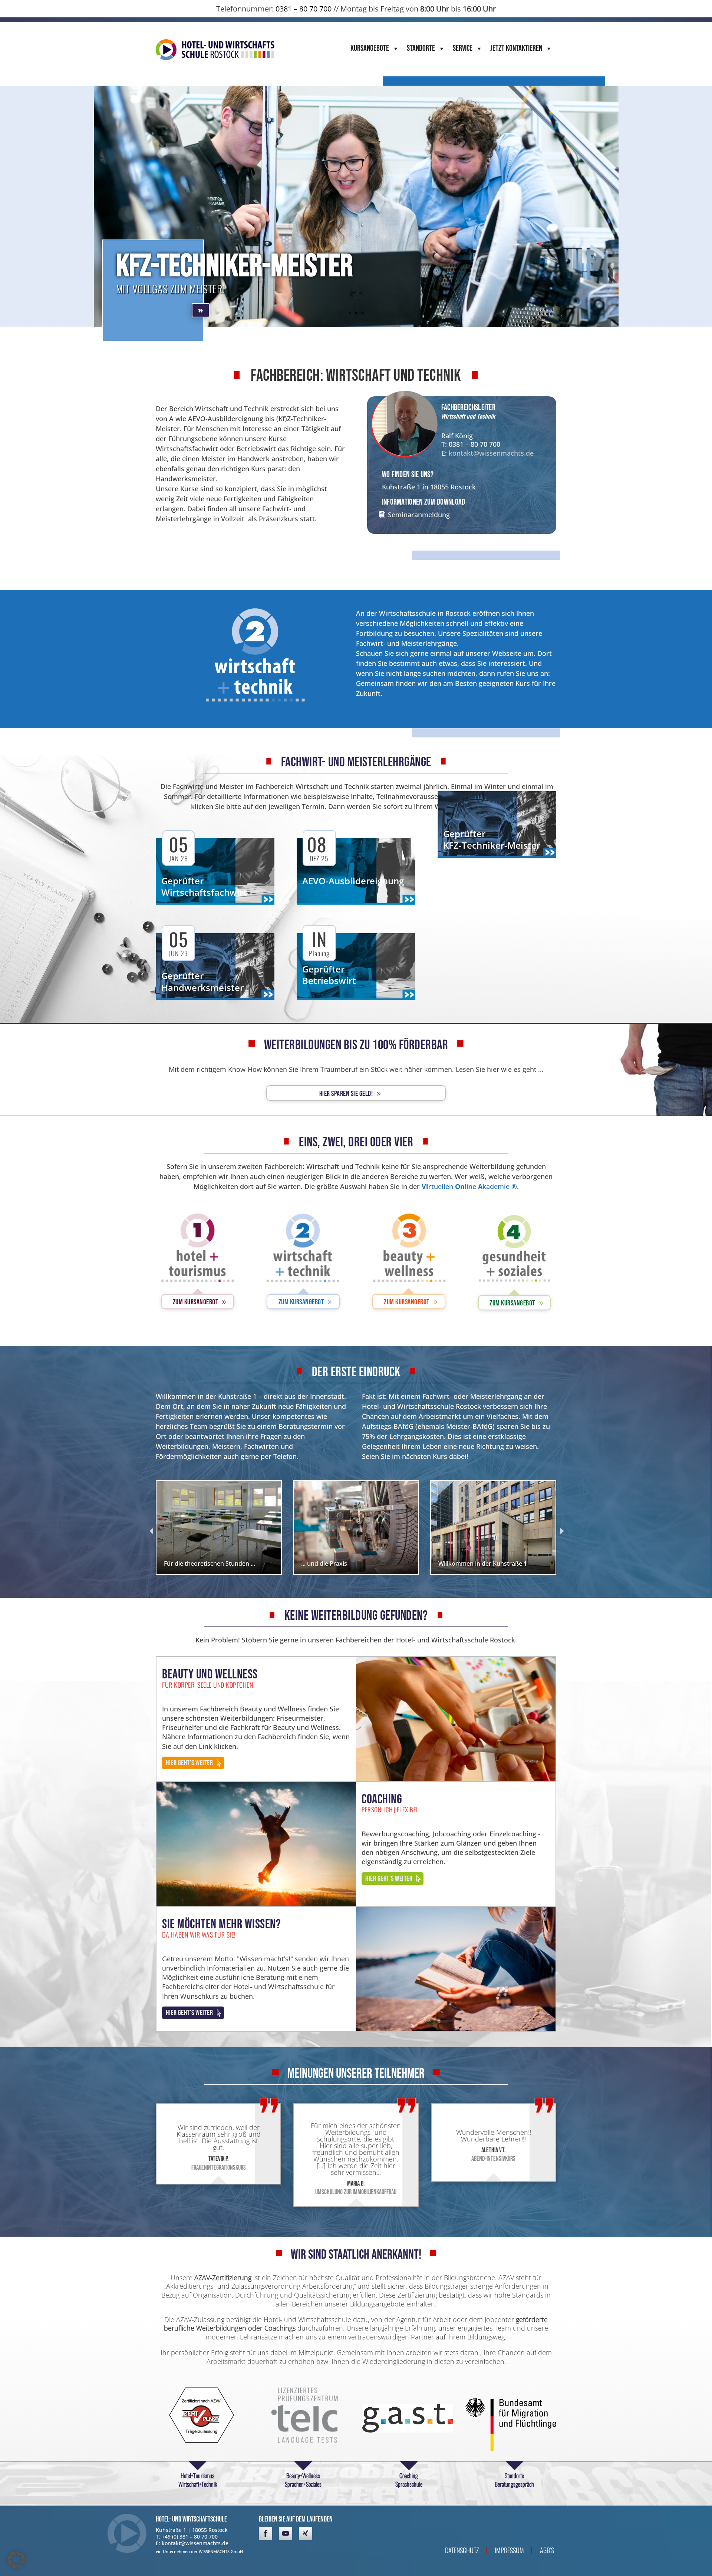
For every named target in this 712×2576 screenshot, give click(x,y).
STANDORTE (421, 48)
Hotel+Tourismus (197, 2476)
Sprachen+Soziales (303, 2484)
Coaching (409, 2476)
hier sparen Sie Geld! (346, 1094)
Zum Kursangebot (196, 1302)
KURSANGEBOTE (370, 48)
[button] (16, 2560)
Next (561, 1530)
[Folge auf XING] (306, 2533)
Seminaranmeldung (419, 515)
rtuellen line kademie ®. (470, 1186)
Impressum (509, 2550)
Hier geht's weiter (189, 1763)
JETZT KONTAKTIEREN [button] (516, 48)
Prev (151, 1530)
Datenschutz (462, 2550)
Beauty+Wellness (303, 2476)
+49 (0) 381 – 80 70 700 (190, 2537)
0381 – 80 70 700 (304, 9)
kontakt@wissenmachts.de (491, 453)
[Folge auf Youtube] (286, 2533)
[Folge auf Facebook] (266, 2533)
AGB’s (547, 2550)
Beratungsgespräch (514, 2484)
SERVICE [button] (463, 48)
